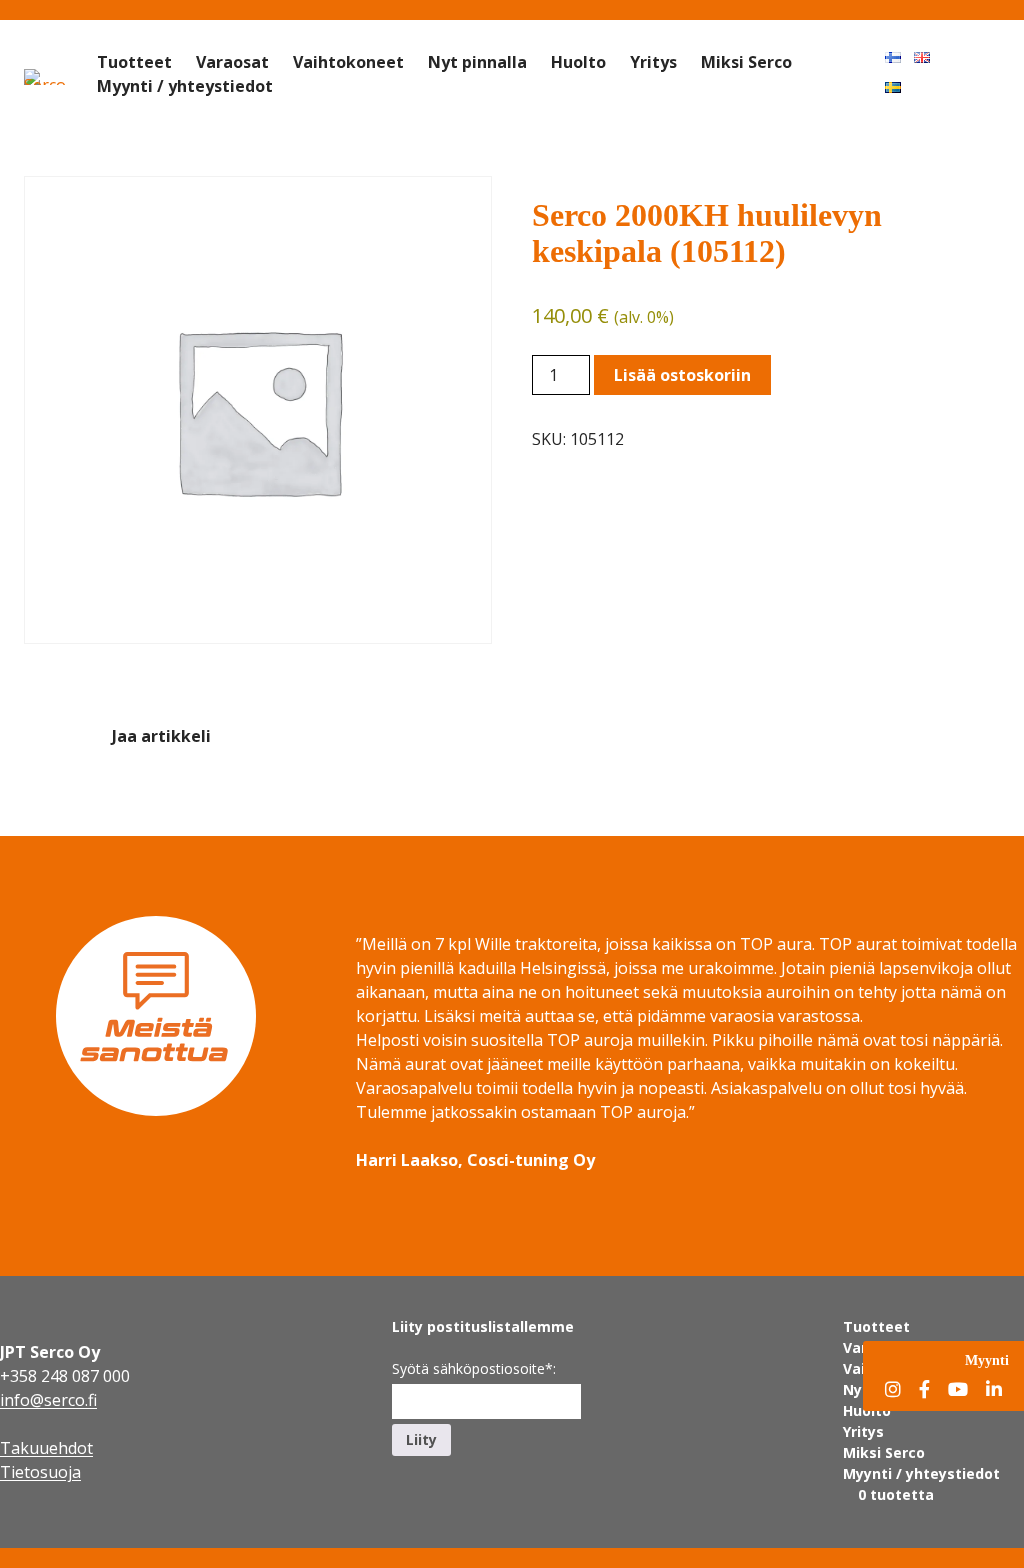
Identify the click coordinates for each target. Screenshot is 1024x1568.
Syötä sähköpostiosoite (474, 1368)
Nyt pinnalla (477, 62)
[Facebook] (924, 1390)
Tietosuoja (40, 1472)
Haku (980, 56)
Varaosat (232, 62)
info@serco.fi (48, 1400)
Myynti (987, 1360)
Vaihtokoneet (348, 62)
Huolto (578, 62)
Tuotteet (134, 62)
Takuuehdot (46, 1448)
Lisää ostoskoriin (682, 375)
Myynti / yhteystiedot (185, 86)
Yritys (653, 62)
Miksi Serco (746, 62)
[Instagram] (893, 1390)
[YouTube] (958, 1390)
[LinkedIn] (994, 1390)
